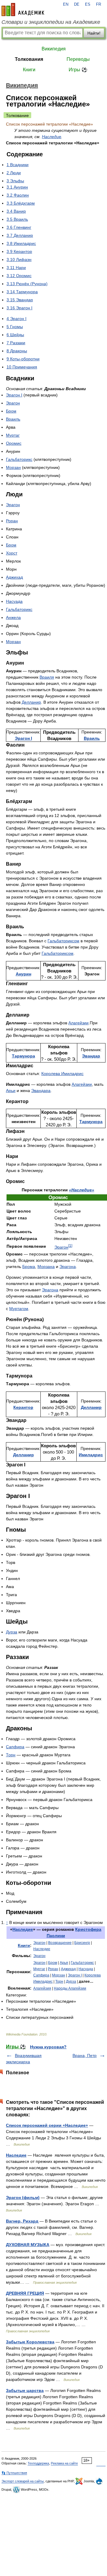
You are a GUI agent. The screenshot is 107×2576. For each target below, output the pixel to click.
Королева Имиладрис (62, 1074)
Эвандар (91, 1056)
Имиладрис (91, 1455)
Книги (29, 70)
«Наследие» (82, 1190)
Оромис (14, 443)
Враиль (13, 419)
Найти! (94, 33)
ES (88, 4)
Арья (64, 1963)
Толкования (29, 59)
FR (99, 4)
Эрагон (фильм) (23, 2197)
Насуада (14, 601)
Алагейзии (78, 1023)
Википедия (54, 49)
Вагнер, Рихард (22, 2221)
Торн (11, 1755)
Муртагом (19, 1309)
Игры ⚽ (78, 70)
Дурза (12, 1632)
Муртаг (13, 435)
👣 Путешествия (14, 2473)
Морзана (46, 1267)
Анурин (23, 974)
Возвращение (60, 1943)
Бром (11, 411)
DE (77, 4)
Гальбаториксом (63, 941)
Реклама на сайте (64, 2463)
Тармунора (23, 1056)
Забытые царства (25, 2390)
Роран (12, 521)
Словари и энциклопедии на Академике (51, 22)
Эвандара (41, 1091)
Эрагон (13, 403)
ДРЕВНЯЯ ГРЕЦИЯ (25, 2293)
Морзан (13, 467)
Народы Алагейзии (70, 1988)
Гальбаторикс (19, 459)
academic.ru (23, 10)
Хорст (12, 553)
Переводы (78, 59)
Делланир (31, 702)
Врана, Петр (85, 2055)
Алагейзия (42, 1988)
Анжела (13, 617)
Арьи (11, 1091)
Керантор (23, 1407)
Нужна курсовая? (48, 2047)
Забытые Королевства (30, 2342)
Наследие (52, 137)
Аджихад (14, 577)
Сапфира (15, 1747)
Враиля (47, 677)
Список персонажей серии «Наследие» (47, 2125)
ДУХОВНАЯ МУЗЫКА (28, 2245)
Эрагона (68, 1267)
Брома (29, 1267)
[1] (70, 1245)
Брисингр (82, 1943)
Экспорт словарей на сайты (23, 2481)
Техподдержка (38, 2463)
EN (66, 4)
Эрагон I (14, 395)
